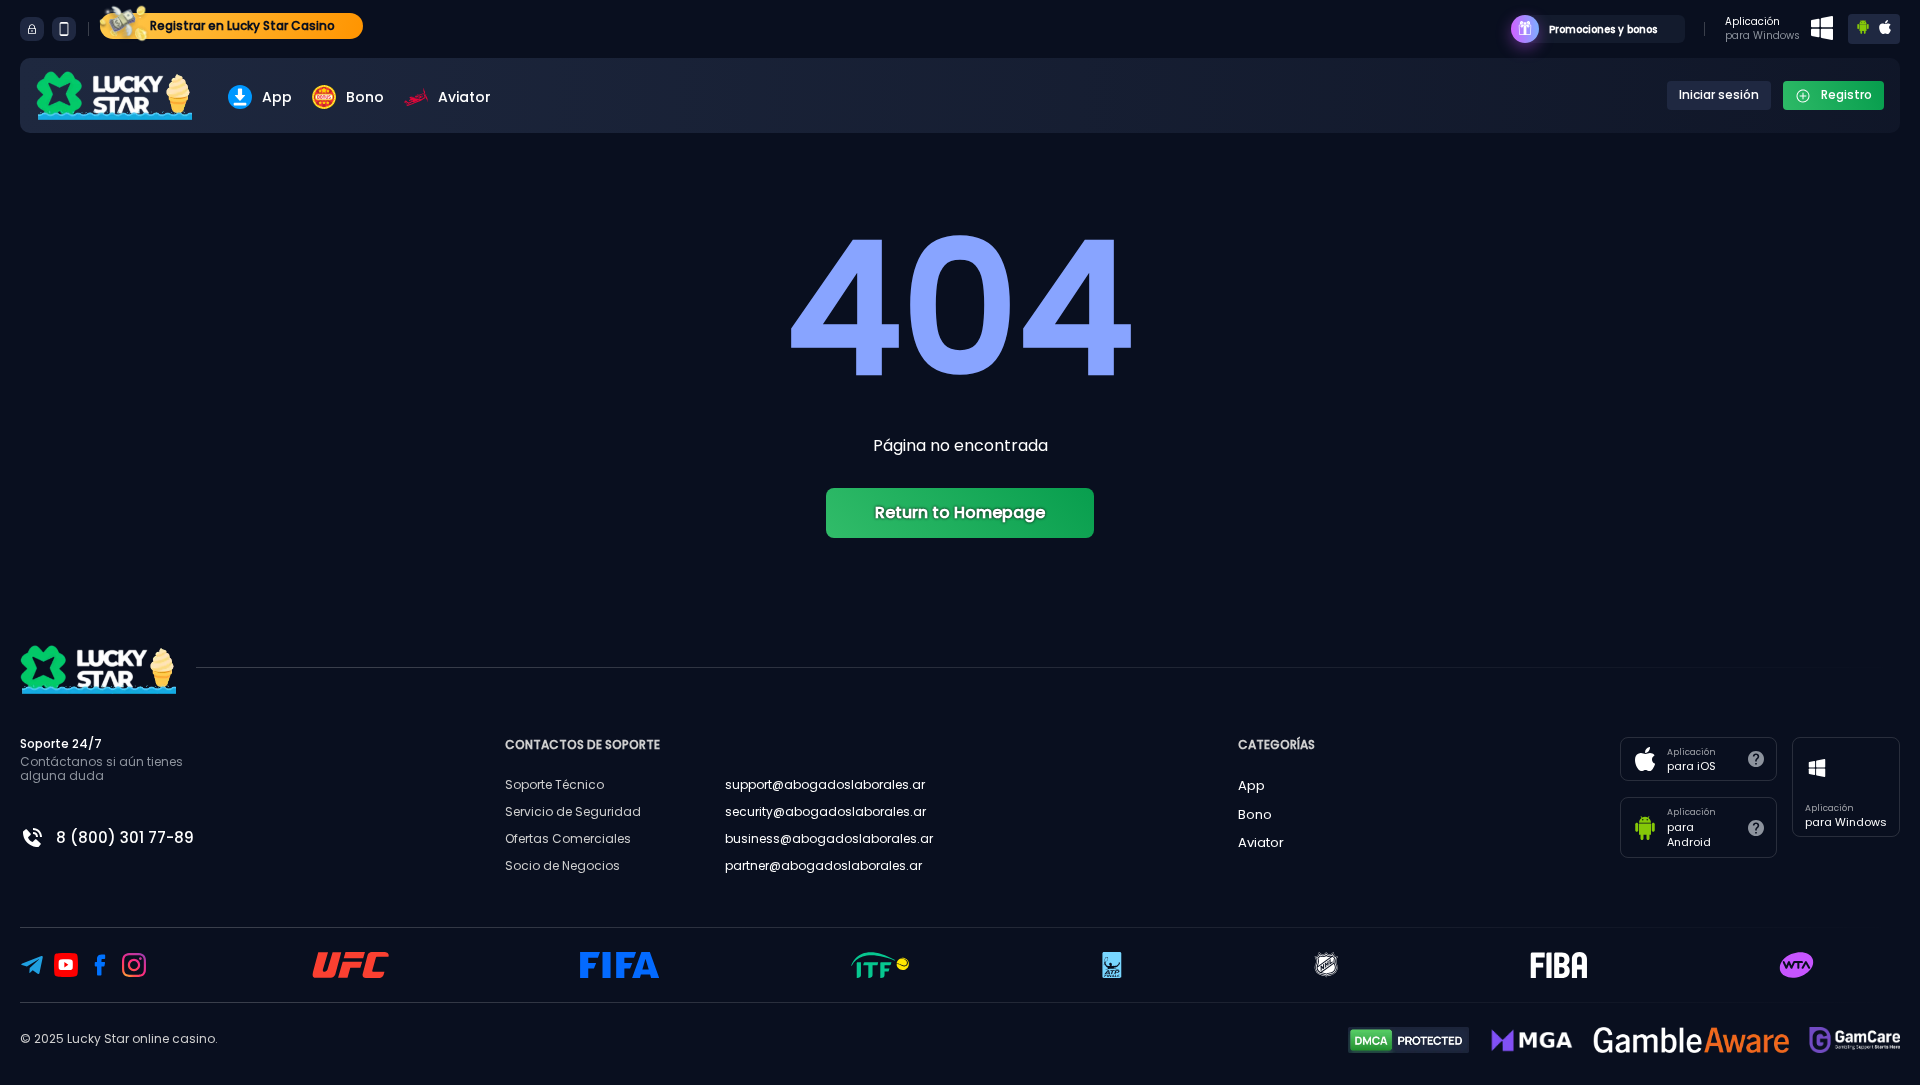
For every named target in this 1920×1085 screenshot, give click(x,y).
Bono (365, 97)
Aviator (464, 97)
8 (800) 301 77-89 (125, 837)
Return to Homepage (960, 512)
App (277, 97)
